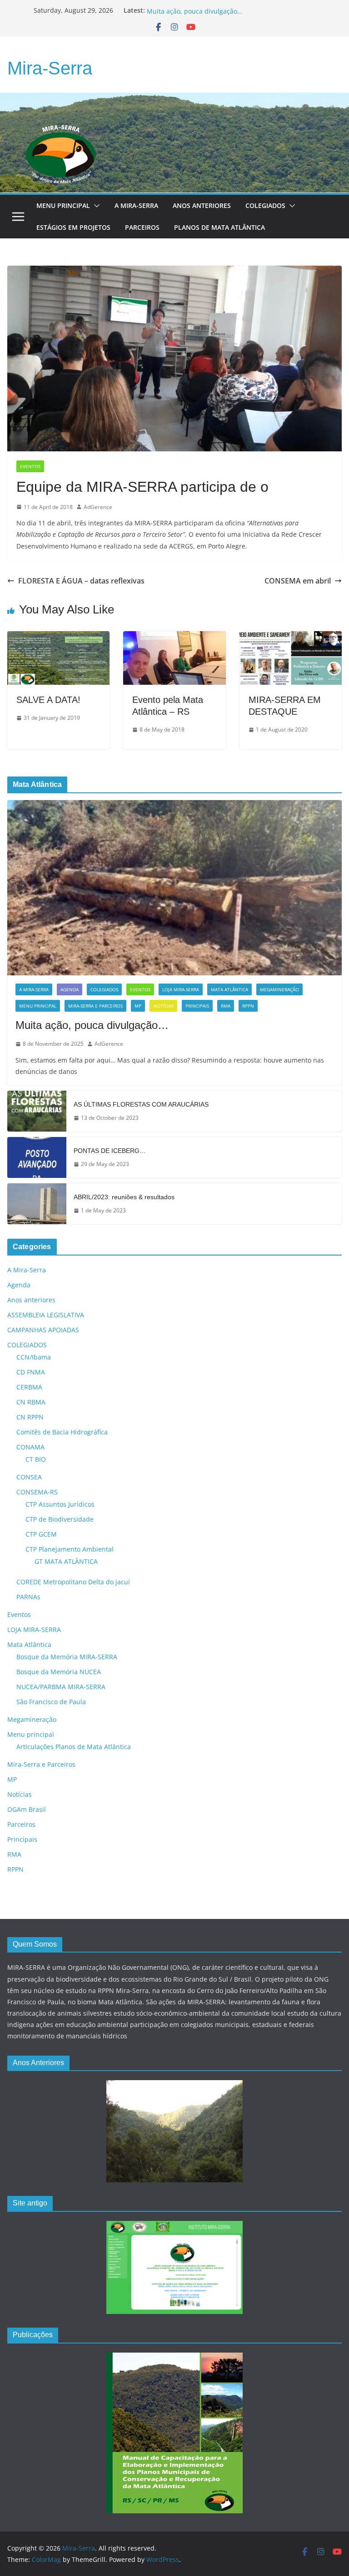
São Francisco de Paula (51, 1702)
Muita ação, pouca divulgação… (92, 1025)
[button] (95, 206)
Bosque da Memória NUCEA (59, 1672)
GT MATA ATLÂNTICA (66, 1561)
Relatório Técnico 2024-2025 (189, 10)
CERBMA (29, 1387)
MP (138, 1006)
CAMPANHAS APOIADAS (43, 1330)
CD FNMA (31, 1372)
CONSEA (29, 1477)
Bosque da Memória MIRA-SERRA (67, 1657)
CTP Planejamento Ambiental (70, 1549)
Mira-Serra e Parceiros (95, 1006)
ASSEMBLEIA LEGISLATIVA (46, 1315)
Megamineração (279, 989)
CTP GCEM (41, 1534)
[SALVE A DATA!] (58, 638)
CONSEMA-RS (37, 1492)
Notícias (163, 1006)
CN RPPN (30, 1417)
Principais (197, 1006)
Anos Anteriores (202, 205)
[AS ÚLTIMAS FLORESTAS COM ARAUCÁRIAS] (37, 1111)
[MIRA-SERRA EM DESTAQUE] (291, 638)
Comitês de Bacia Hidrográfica (62, 1432)
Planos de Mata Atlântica (219, 227)
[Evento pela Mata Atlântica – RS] (174, 638)
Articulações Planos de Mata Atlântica (74, 1747)
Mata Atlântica (229, 989)
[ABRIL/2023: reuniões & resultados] (37, 1204)
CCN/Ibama (34, 1357)
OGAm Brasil (27, 1809)
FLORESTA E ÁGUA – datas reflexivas (81, 581)
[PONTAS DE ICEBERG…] (37, 1157)
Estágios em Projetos (73, 227)
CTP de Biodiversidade (60, 1519)
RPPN (248, 1006)
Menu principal (63, 205)
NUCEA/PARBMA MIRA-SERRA (61, 1687)
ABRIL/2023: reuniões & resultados (124, 1197)
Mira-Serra (50, 68)
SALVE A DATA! (48, 700)
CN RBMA (31, 1402)
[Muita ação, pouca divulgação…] (174, 888)
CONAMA (30, 1447)
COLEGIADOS (104, 989)
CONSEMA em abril (298, 581)
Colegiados (265, 205)
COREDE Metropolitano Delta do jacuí (73, 1582)
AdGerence (98, 507)
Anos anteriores (31, 1300)
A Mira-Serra (136, 205)
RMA (226, 1006)
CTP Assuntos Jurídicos (60, 1504)
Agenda (70, 989)
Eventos (30, 466)
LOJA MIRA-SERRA (181, 989)
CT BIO (36, 1459)
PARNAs (28, 1597)
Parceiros (142, 227)
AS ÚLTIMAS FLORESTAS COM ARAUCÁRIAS (141, 1104)
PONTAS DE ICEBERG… (110, 1151)
